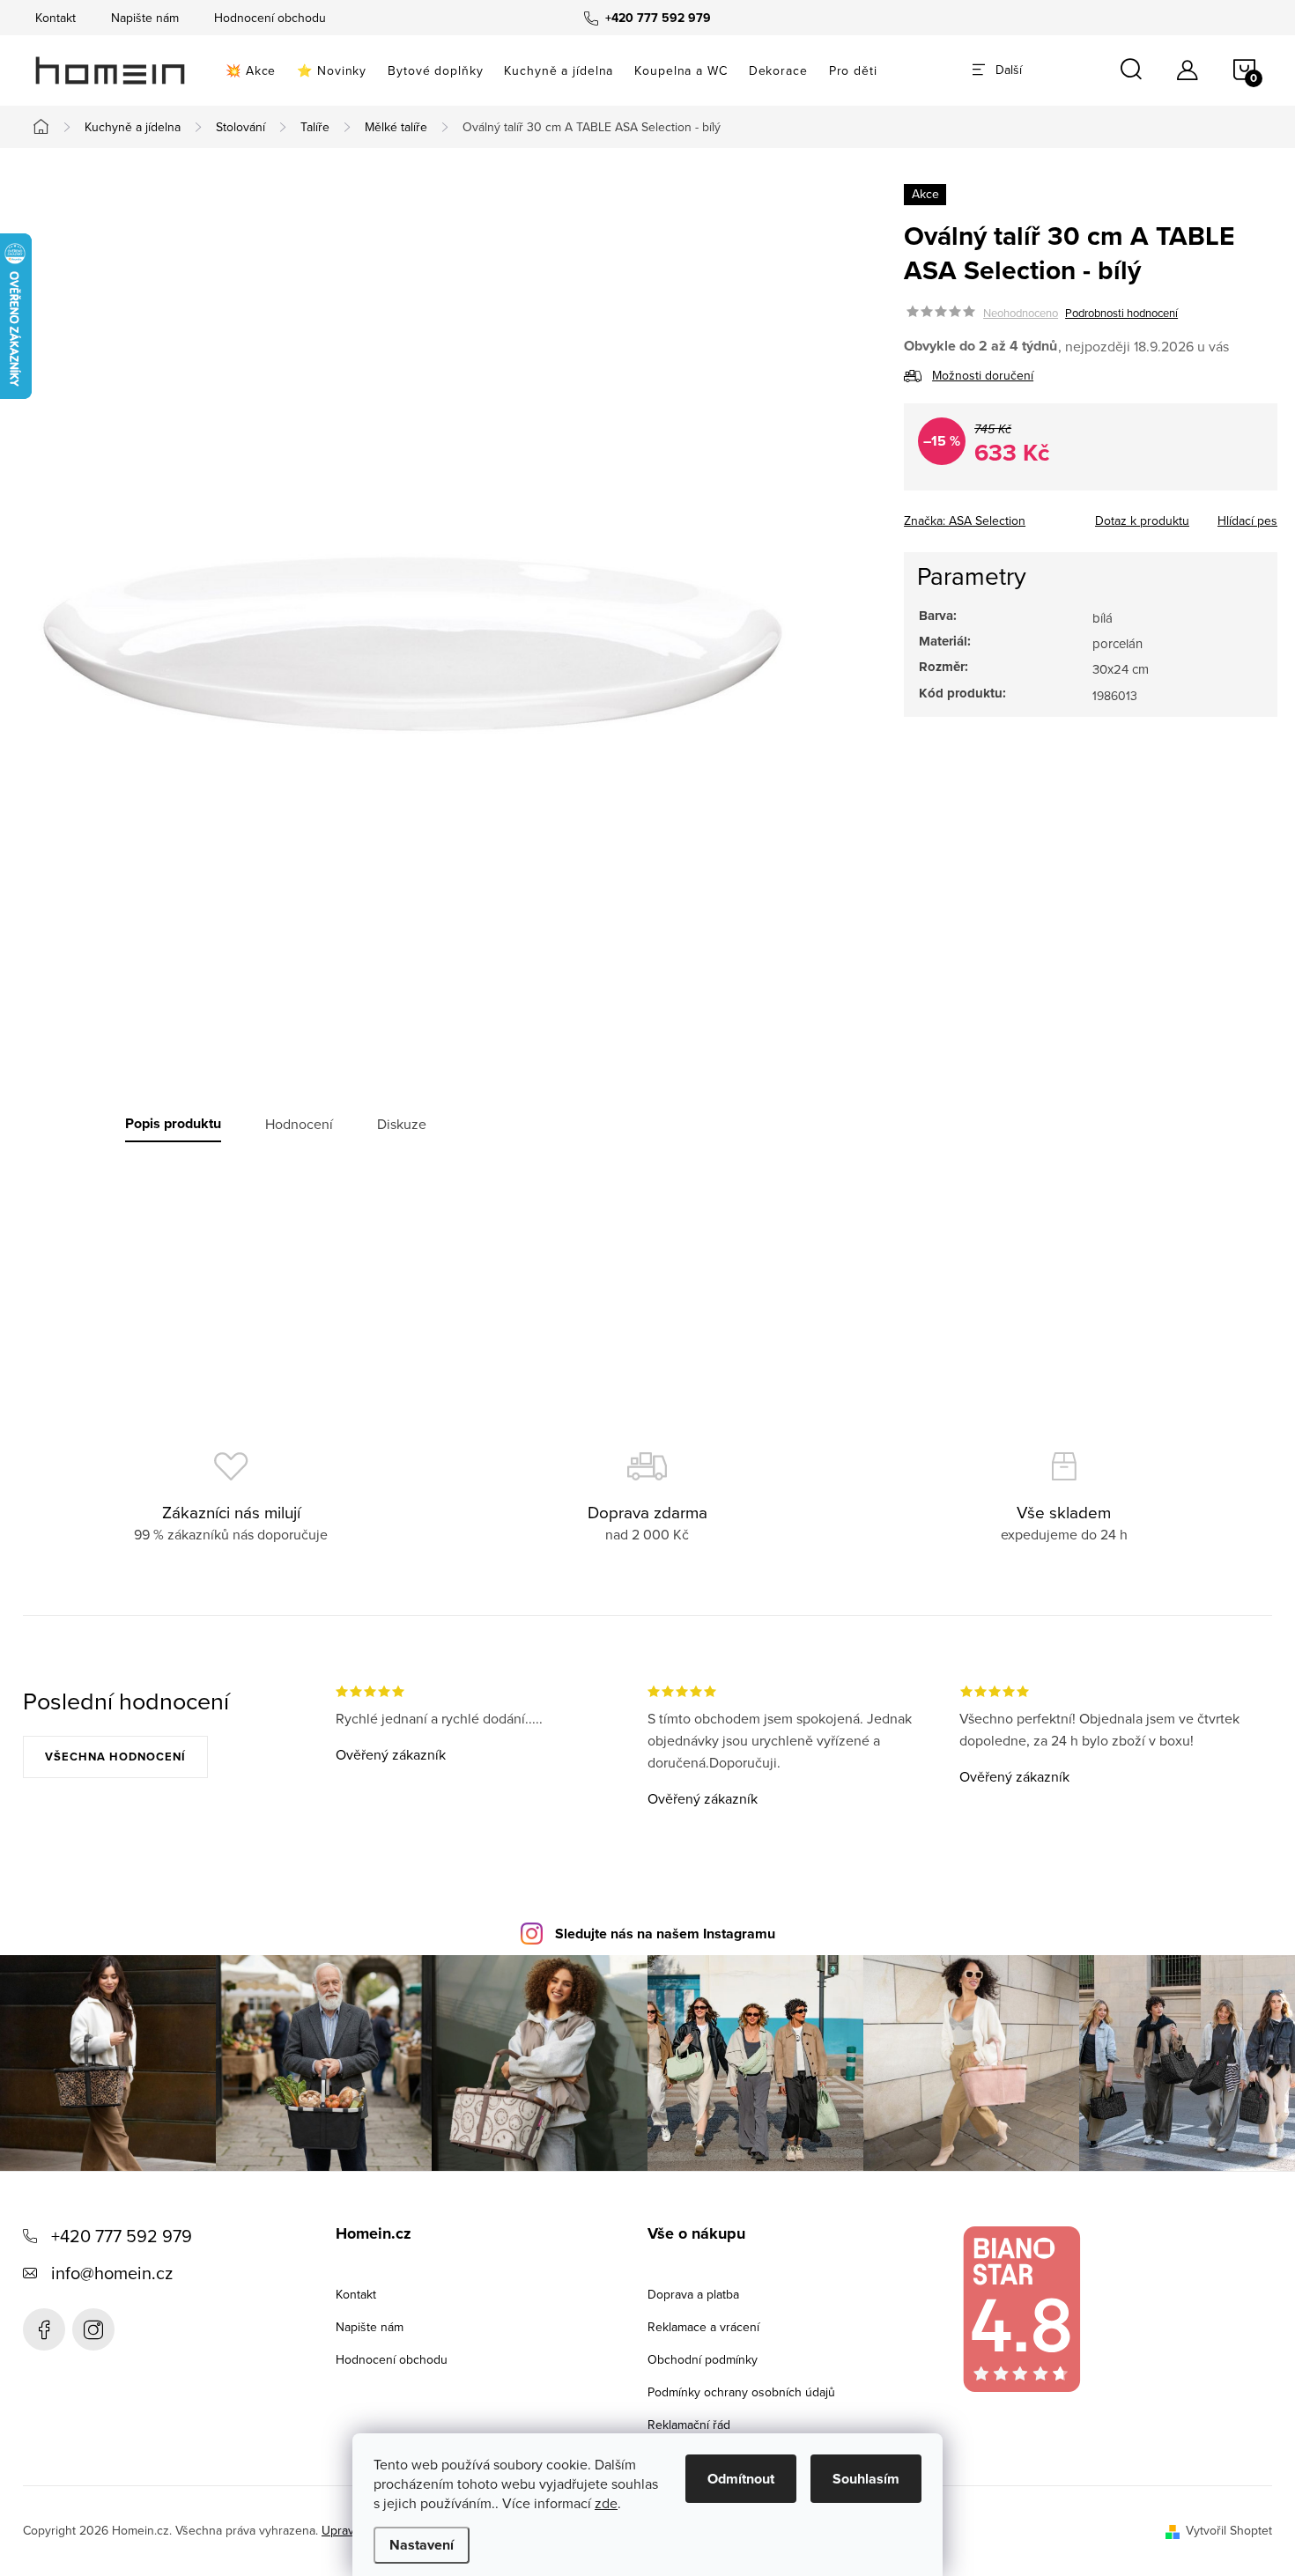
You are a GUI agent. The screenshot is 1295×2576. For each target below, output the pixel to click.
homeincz (93, 2329)
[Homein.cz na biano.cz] (1021, 2310)
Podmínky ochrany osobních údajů (741, 2392)
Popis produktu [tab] (173, 1124)
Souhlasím (866, 2479)
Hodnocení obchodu (270, 18)
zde (606, 2503)
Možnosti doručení (983, 375)
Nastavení (422, 2545)
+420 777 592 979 (122, 2236)
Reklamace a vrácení (703, 2327)
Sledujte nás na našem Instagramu (665, 1934)
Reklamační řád (689, 2425)
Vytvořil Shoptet (1229, 2530)
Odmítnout (741, 2479)
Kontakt (55, 18)
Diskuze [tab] (402, 1124)
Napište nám (145, 18)
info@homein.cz (112, 2273)
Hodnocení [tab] (299, 1124)
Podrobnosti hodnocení (1121, 313)
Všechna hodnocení (115, 1757)
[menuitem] (251, 70)
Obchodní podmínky (703, 2359)
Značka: (965, 520)
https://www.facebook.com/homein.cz (44, 2329)
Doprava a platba (693, 2294)
